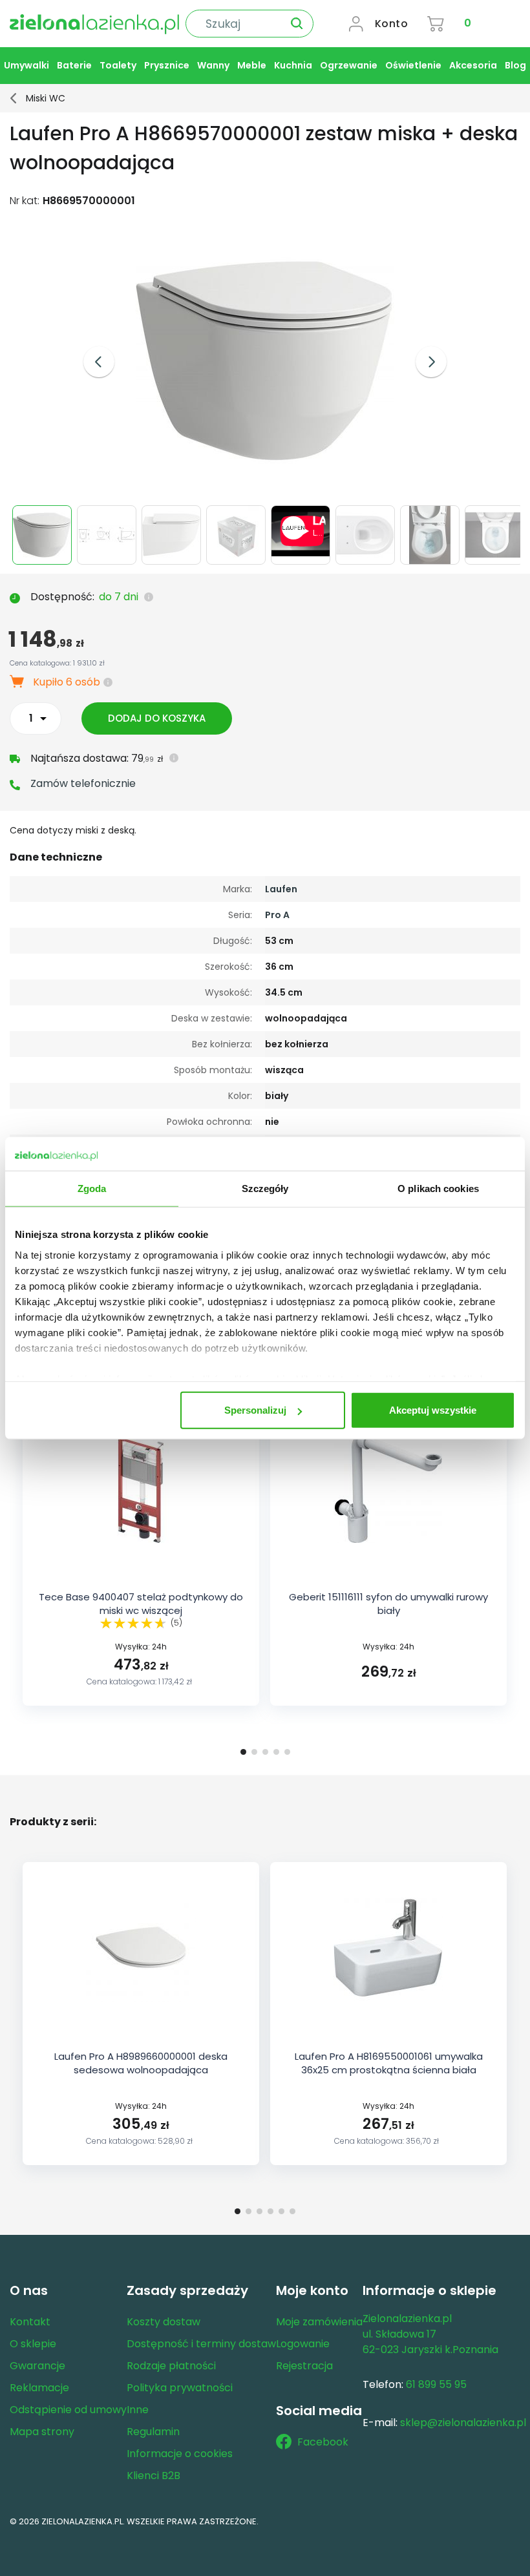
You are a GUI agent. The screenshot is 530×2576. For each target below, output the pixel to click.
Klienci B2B (154, 2476)
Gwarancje (37, 2366)
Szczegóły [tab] (265, 1189)
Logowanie (303, 2344)
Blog (515, 65)
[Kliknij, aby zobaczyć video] (302, 553)
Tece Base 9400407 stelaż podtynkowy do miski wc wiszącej (141, 1604)
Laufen (281, 889)
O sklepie (33, 2344)
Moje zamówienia (319, 2322)
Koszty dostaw (164, 2322)
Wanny (213, 65)
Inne (138, 2410)
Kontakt (30, 2322)
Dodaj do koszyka (157, 718)
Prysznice (167, 65)
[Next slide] (431, 362)
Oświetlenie (413, 65)
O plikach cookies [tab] (438, 1189)
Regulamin (153, 2432)
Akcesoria (473, 65)
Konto (392, 24)
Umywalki (26, 65)
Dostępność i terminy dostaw (201, 2344)
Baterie (74, 65)
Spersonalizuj (255, 1410)
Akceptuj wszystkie (433, 1410)
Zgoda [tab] (92, 1189)
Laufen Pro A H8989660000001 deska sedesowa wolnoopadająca (141, 2063)
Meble (252, 65)
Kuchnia (293, 65)
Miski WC (46, 98)
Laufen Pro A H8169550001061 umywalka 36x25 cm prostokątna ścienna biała (389, 2063)
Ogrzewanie (349, 65)
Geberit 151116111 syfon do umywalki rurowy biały (388, 1604)
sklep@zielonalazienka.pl (463, 2423)
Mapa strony (42, 2432)
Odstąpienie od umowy (68, 2410)
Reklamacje (39, 2388)
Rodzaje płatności (171, 2366)
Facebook (323, 2442)
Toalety (118, 65)
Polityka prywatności (180, 2388)
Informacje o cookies (180, 2454)
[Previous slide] (99, 362)
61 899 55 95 (436, 2384)
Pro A (277, 915)
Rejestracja (304, 2366)
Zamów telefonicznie (83, 783)
